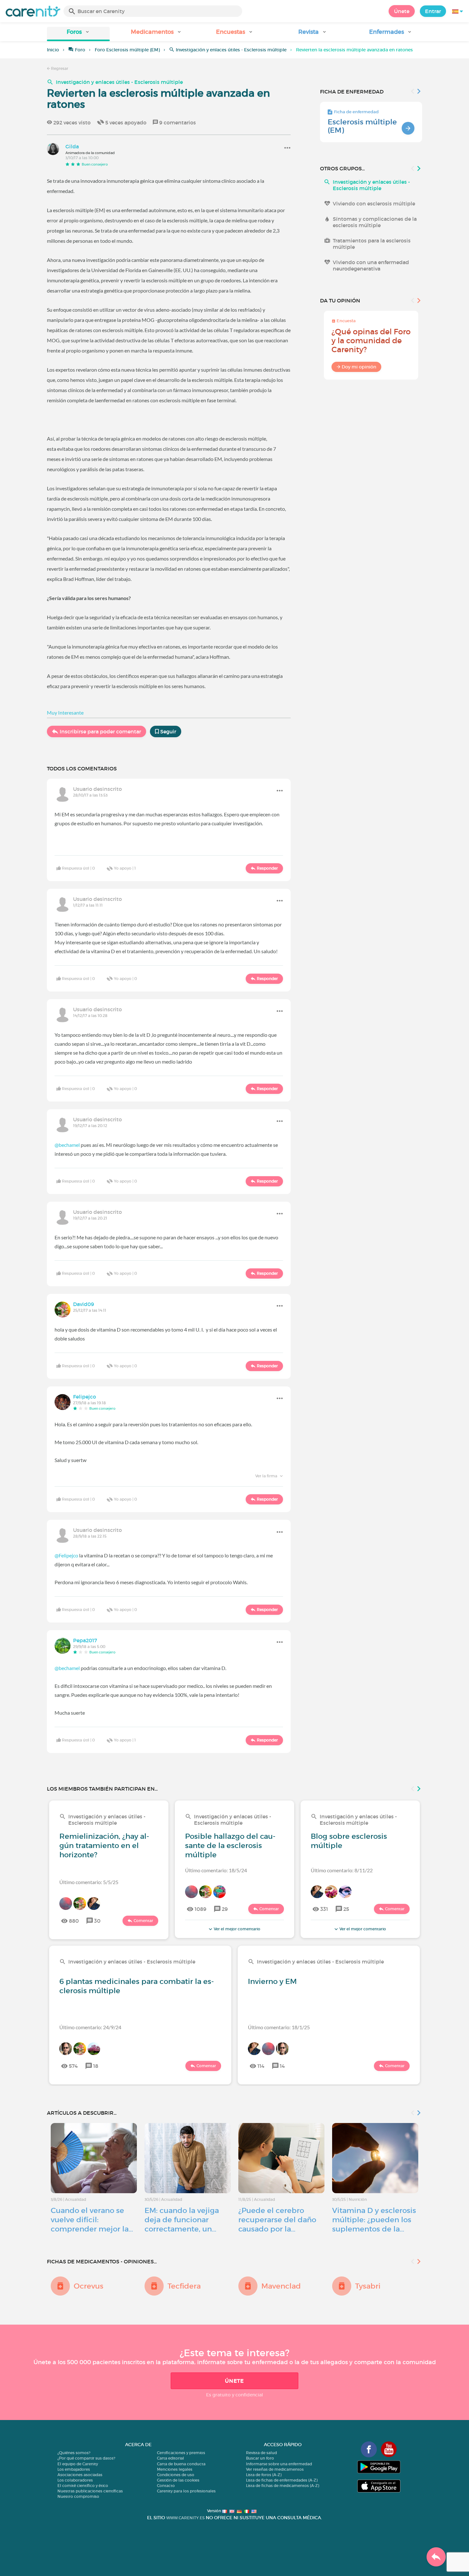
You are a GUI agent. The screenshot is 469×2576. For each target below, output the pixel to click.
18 (96, 2066)
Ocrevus (89, 2286)
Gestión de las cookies (178, 2480)
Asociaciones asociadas (80, 2475)
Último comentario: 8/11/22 (342, 1870)
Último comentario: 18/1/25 (279, 2027)
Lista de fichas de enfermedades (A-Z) (282, 2480)
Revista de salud (261, 2453)
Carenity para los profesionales (186, 2491)
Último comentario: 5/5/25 (89, 1882)
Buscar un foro (260, 2458)
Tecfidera (184, 2286)
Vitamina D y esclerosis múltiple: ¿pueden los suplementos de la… (374, 2220)
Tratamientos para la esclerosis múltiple (372, 244)
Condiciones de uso (176, 2475)
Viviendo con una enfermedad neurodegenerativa (371, 265)
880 (74, 1921)
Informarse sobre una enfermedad (279, 2464)
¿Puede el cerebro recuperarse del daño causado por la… (277, 2220)
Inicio (53, 50)
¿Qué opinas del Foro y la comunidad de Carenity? (371, 341)
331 (324, 1909)
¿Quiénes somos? (74, 2453)
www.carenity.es (185, 2518)
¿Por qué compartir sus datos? (86, 2458)
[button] (78, 34)
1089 (201, 1909)
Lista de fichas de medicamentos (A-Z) (283, 2486)
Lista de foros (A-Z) (264, 2475)
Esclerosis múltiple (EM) (362, 126)
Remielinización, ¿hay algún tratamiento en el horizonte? (104, 1845)
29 (225, 1909)
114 (261, 2066)
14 (282, 2066)
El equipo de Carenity (78, 2464)
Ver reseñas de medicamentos (275, 2469)
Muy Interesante (65, 713)
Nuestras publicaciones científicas (90, 2491)
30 (97, 1921)
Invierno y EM (272, 1981)
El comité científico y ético (83, 2486)
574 (73, 2066)
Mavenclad (281, 2286)
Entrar (433, 11)
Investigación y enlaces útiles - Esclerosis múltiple (231, 50)
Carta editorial (171, 2458)
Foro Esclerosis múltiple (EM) (127, 50)
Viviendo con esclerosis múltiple (374, 204)
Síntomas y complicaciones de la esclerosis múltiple (375, 222)
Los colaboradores (75, 2480)
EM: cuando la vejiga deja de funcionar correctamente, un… (182, 2220)
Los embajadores (74, 2469)
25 (346, 1909)
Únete (402, 11)
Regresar (59, 68)
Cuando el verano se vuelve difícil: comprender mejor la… (92, 2220)
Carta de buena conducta (181, 2464)
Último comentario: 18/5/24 (216, 1870)
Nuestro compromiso (78, 2496)
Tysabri (368, 2286)
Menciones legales (175, 2469)
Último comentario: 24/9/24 (90, 2027)
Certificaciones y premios (181, 2453)
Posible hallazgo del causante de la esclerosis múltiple (230, 1845)
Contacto (166, 2486)
